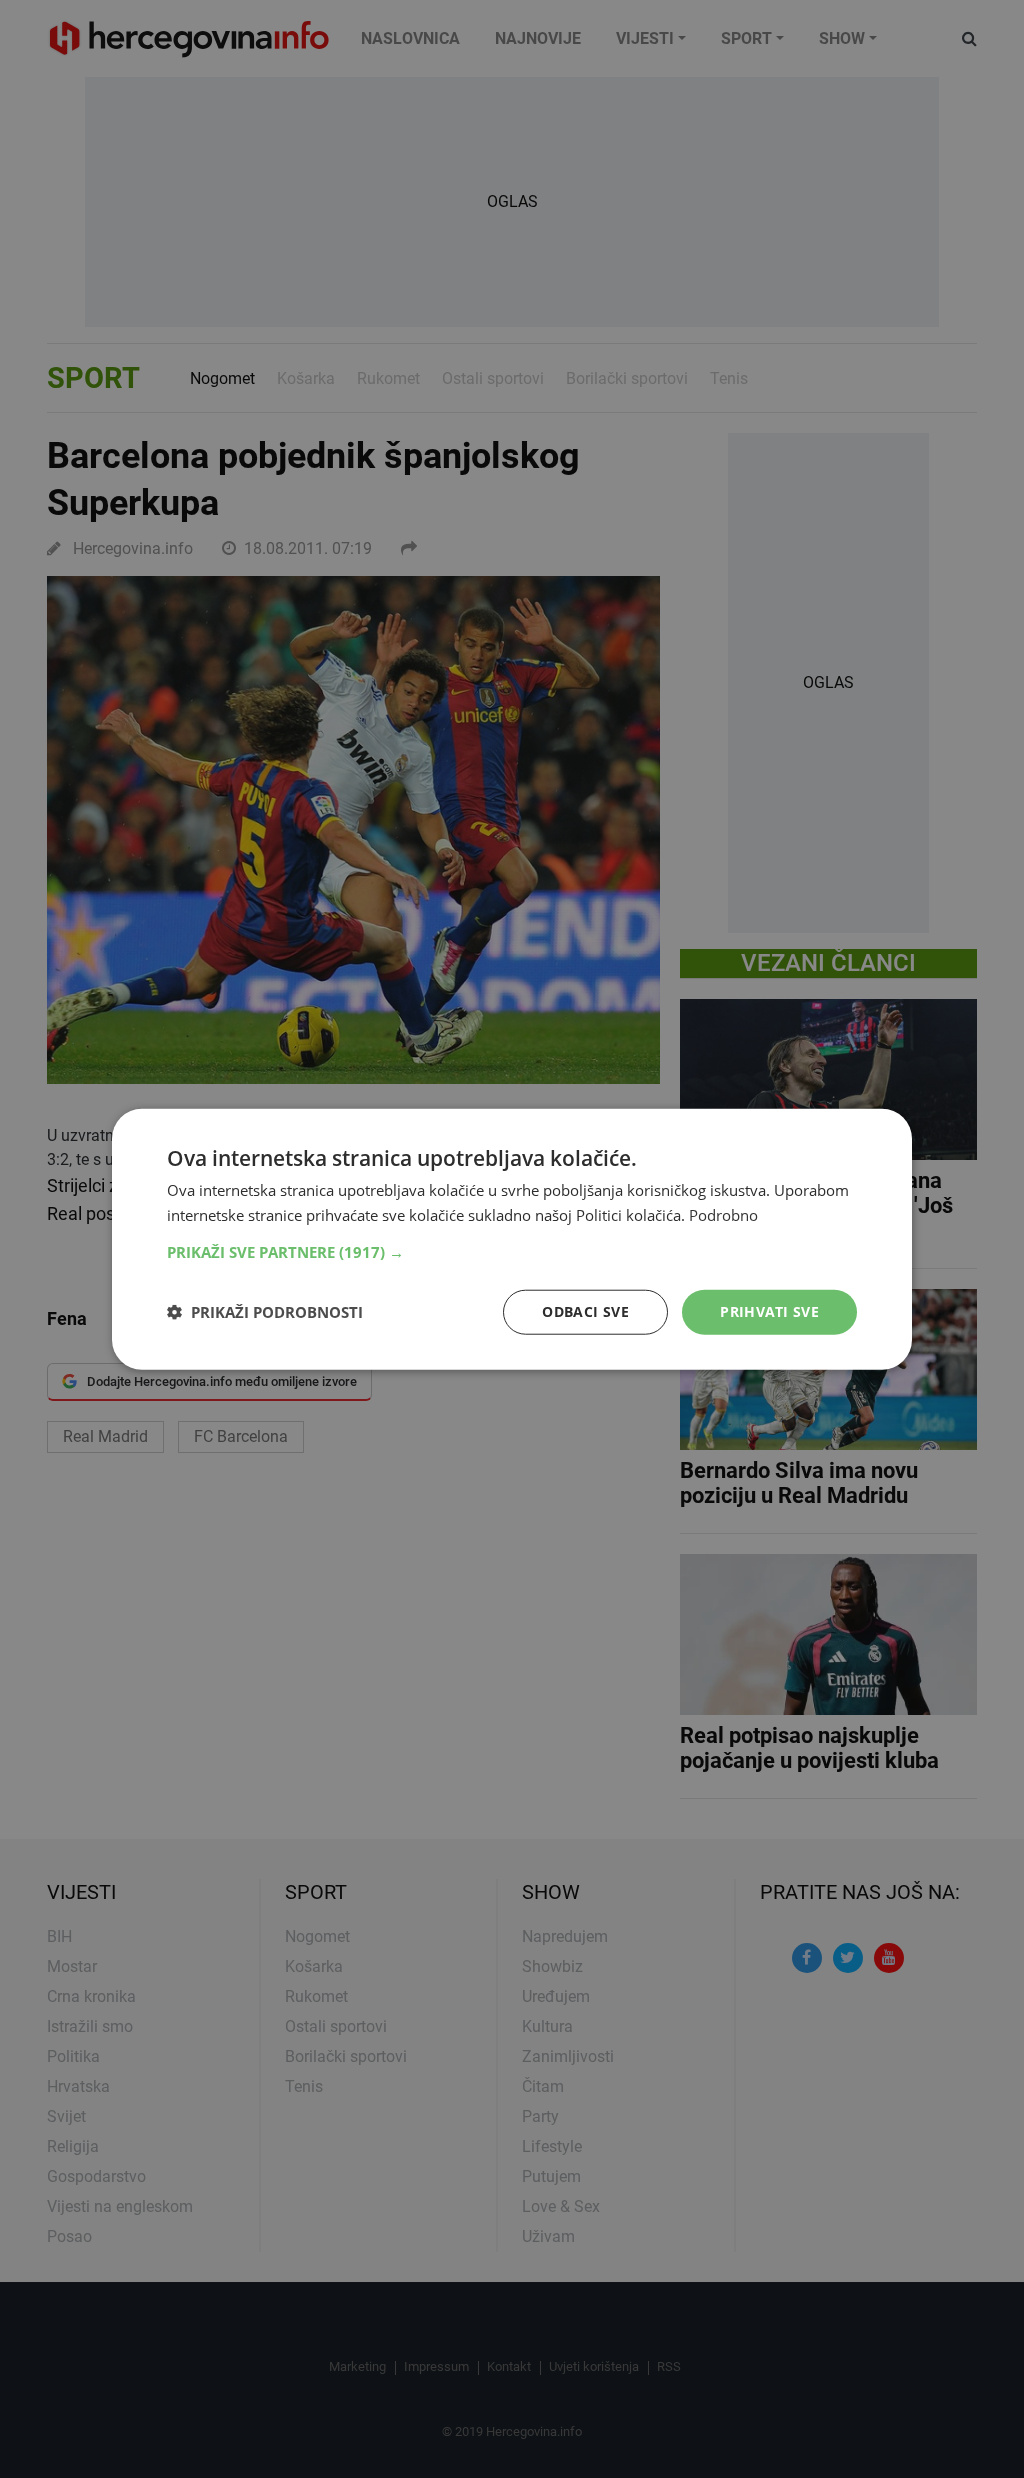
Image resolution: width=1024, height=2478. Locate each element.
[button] (512, 1252)
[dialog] (512, 1239)
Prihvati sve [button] (769, 1311)
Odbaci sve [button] (585, 1311)
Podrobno (723, 1215)
